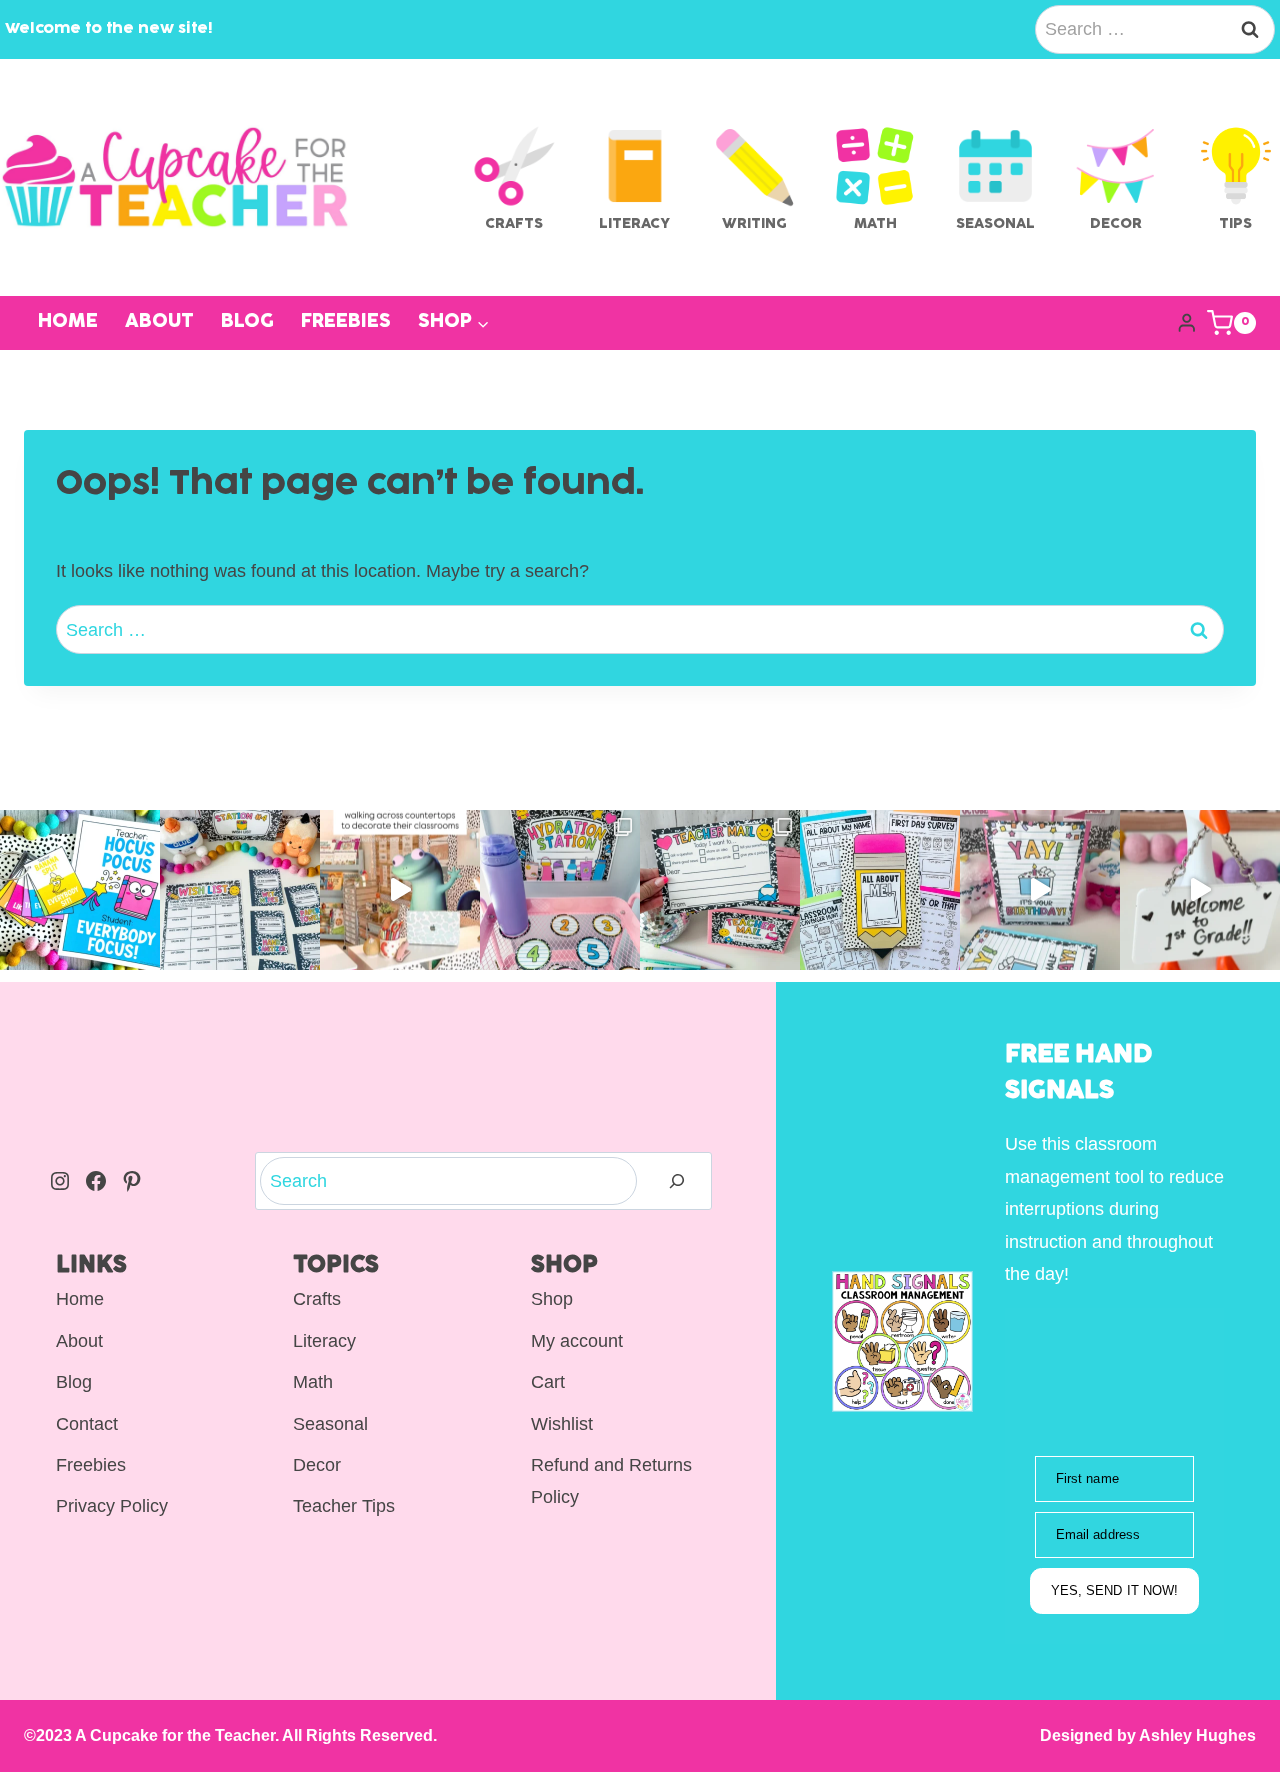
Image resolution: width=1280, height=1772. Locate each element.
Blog (247, 322)
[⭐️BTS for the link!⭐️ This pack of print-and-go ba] (880, 890)
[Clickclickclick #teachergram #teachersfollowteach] (400, 890)
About (159, 322)
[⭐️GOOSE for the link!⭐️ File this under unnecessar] (1200, 890)
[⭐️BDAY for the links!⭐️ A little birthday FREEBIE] (1040, 890)
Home (68, 322)
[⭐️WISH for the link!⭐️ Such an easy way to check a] (240, 890)
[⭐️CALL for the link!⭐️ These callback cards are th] (80, 890)
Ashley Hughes (1196, 1735)
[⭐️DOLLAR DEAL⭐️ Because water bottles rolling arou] (560, 890)
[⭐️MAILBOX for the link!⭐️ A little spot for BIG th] (720, 890)
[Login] (1187, 322)
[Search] (677, 1181)
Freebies (346, 322)
